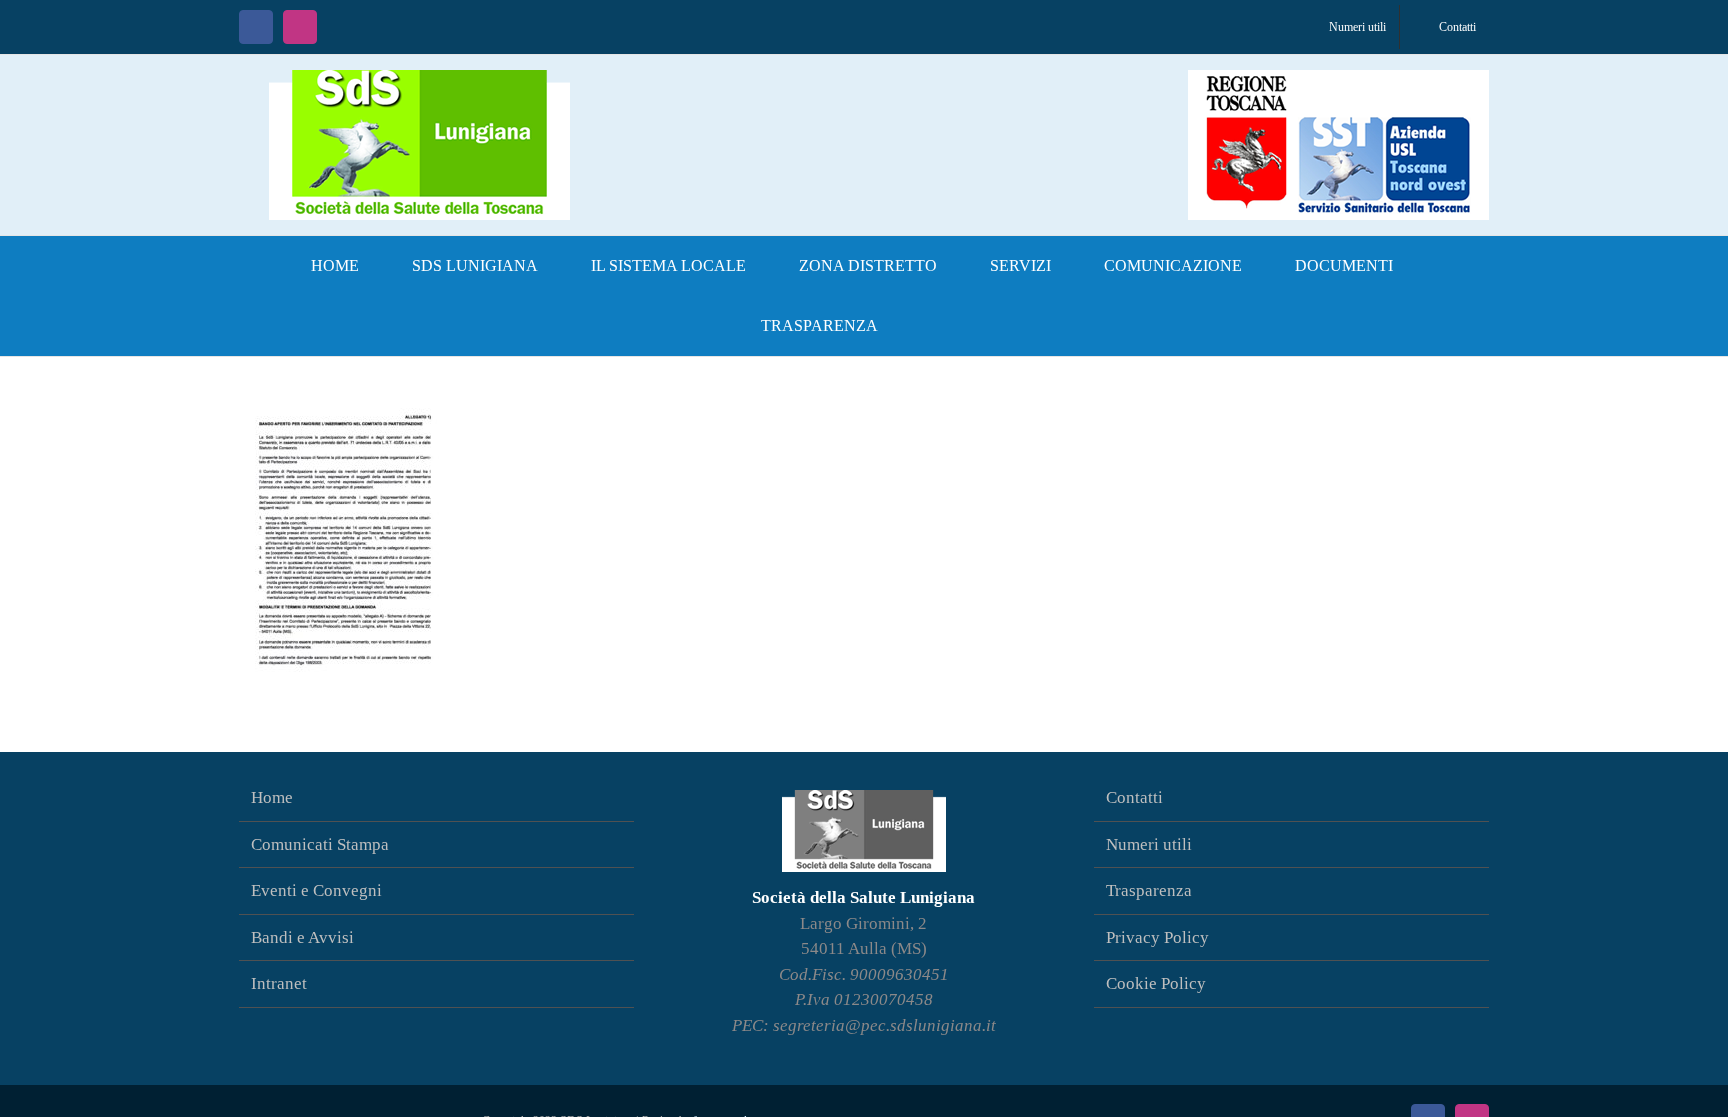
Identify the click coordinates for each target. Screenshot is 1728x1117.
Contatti (1134, 797)
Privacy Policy (1157, 937)
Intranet (279, 983)
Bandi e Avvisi (302, 937)
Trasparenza (1149, 890)
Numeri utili (1149, 844)
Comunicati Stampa (320, 844)
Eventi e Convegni (316, 890)
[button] (937, 326)
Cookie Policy (1156, 983)
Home (272, 797)
